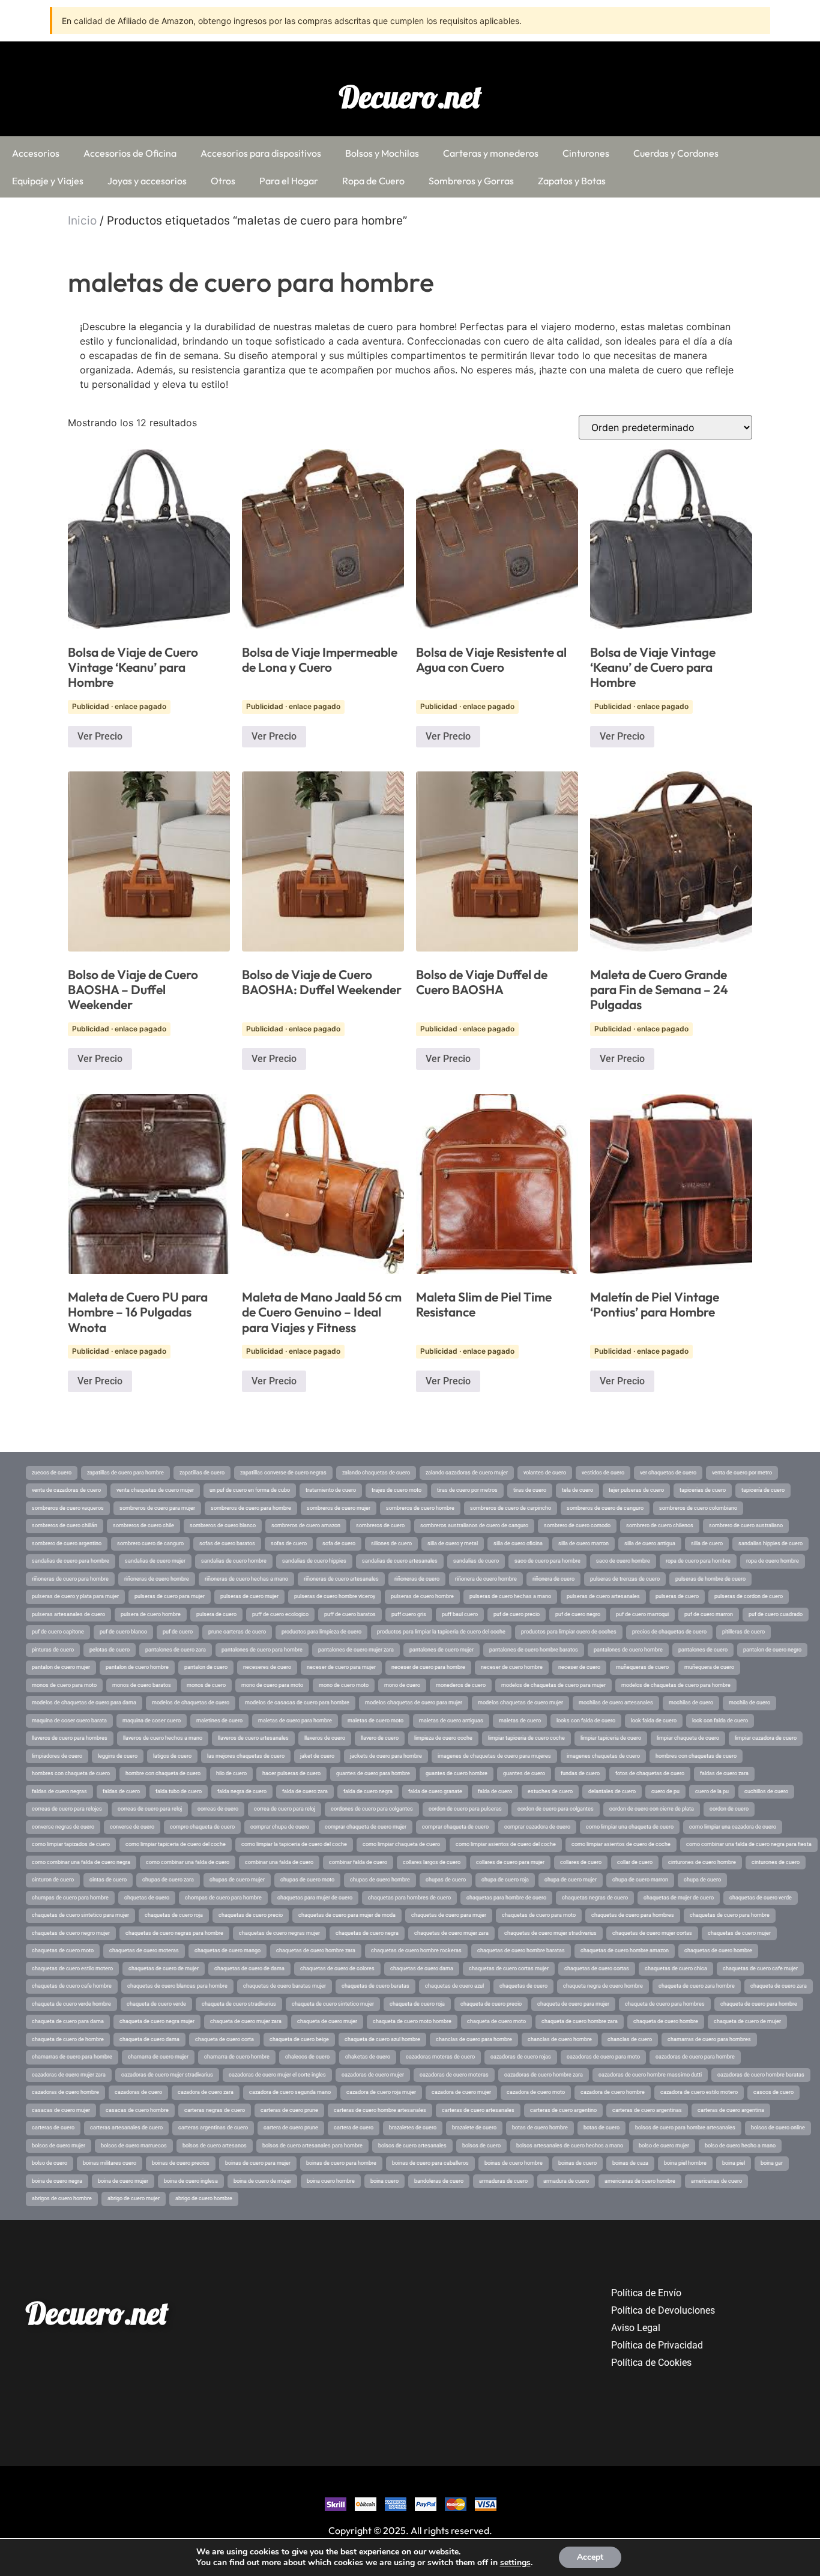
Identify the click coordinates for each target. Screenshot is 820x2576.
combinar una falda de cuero (279, 1862)
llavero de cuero (380, 1738)
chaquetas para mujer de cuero (315, 1898)
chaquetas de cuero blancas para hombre (177, 1986)
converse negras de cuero (63, 1827)
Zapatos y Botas (572, 181)
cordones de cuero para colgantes (372, 1809)
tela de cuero (577, 1490)
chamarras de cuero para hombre (72, 2057)
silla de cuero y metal (453, 1543)
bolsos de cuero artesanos (215, 2146)
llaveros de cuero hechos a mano (163, 1738)
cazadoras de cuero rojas (521, 2057)
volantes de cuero (545, 1473)
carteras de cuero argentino (563, 2110)
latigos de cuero (172, 1756)
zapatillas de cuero (202, 1473)
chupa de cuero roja (505, 1880)
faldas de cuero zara (724, 1773)
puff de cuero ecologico (280, 1614)
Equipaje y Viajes (48, 181)
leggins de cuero (118, 1756)
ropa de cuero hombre (773, 1561)
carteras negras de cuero (215, 2110)
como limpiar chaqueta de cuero (401, 1844)
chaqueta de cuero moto (496, 2021)
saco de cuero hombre (623, 1561)
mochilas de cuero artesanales (616, 1703)
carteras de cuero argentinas (647, 2110)
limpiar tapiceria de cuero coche (526, 1738)
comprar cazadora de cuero (537, 1827)
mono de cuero (402, 1685)
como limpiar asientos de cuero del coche (506, 1844)
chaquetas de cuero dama (422, 1968)
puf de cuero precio (517, 1614)
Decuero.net (410, 97)
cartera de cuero (354, 2128)
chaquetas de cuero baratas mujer (285, 1986)
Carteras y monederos (491, 153)
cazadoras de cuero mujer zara (69, 2075)
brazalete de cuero (474, 2128)
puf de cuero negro (578, 1614)
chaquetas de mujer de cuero (679, 1898)
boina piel (734, 2163)
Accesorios (36, 153)
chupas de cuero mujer (237, 1880)
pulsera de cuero (216, 1614)
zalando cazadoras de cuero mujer (467, 1473)
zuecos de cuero (52, 1473)
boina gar (772, 2163)
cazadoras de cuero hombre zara (544, 2075)
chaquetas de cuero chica (676, 1968)
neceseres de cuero (267, 1667)
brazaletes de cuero (413, 2128)
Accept (590, 2557)
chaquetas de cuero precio (251, 1915)
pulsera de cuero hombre (151, 1614)
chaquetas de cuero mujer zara (451, 1933)
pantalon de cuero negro (772, 1650)
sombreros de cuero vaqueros (68, 1508)
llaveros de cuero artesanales (253, 1738)
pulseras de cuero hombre (422, 1596)
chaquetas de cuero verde (761, 1898)
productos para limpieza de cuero (321, 1632)
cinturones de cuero (776, 1862)
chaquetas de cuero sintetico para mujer (80, 1915)
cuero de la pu (712, 1791)
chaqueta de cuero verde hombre (71, 2004)
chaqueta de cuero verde (156, 2004)
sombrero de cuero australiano (746, 1525)
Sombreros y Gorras (471, 181)
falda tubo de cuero (179, 1791)
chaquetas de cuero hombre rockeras (416, 1950)
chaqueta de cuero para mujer (573, 2004)
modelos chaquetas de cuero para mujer (414, 1703)
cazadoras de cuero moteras (454, 2075)
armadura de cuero (566, 2181)
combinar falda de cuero (358, 1862)
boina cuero (384, 2181)
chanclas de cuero (630, 2039)
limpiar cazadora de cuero (766, 1738)
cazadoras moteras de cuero (440, 2057)
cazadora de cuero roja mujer (381, 2092)
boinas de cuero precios (181, 2163)
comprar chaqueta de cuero (455, 1827)
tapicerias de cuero (703, 1490)
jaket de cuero (317, 1756)
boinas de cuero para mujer (258, 2163)
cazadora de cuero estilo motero (699, 2092)
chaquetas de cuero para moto (539, 1915)
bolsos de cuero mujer (59, 2146)
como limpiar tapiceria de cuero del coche (176, 1844)
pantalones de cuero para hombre (262, 1650)
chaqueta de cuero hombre (666, 2021)
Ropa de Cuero (373, 181)
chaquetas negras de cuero (595, 1898)
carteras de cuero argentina (731, 2110)
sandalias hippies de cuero (770, 1543)
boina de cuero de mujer (262, 2181)
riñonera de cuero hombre (486, 1579)
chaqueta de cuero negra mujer (157, 2021)
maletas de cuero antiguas (451, 1721)
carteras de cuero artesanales (478, 2110)
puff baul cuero (460, 1614)
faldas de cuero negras (59, 1791)
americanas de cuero (716, 2181)
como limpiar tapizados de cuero (71, 1844)
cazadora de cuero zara (206, 2092)
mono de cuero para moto (272, 1685)
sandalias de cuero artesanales (400, 1561)
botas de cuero (601, 2128)
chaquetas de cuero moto (63, 1950)
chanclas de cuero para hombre (474, 2039)
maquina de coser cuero (152, 1721)
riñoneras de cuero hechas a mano (246, 1579)
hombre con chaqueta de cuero (163, 1773)
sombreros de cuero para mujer (157, 1508)
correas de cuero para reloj (150, 1809)
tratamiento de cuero (331, 1490)
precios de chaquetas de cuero (669, 1632)
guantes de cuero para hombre (373, 1773)
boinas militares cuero (110, 2163)
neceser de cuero (579, 1667)
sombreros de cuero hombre (420, 1508)
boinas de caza (630, 2163)
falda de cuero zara (305, 1791)
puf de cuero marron (709, 1614)
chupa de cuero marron (640, 1880)
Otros (223, 181)
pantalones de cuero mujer (442, 1650)
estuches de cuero (550, 1791)
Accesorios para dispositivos (261, 153)
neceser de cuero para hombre (428, 1667)
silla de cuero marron (583, 1543)
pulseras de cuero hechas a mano (510, 1596)
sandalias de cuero (476, 1561)
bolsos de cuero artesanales (412, 2146)
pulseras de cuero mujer (249, 1596)
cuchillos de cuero (766, 1791)
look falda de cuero (654, 1721)
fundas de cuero (580, 1773)
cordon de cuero (729, 1809)
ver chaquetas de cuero (668, 1473)
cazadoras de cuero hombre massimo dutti (650, 2075)
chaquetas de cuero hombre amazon (625, 1950)
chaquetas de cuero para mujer (449, 1915)
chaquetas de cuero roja (174, 1915)
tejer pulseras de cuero (636, 1490)
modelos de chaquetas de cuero (191, 1703)
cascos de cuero (773, 2092)
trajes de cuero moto (396, 1490)
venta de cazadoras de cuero (66, 1490)
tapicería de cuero (763, 1490)
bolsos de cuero (481, 2146)
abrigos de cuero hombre (62, 2198)
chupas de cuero (446, 1880)
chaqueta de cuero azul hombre (382, 2039)
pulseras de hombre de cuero (710, 1579)
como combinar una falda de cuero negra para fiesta (749, 1844)
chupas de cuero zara (168, 1880)
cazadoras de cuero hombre (65, 2092)
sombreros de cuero (380, 1525)
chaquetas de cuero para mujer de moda (347, 1915)
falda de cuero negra (368, 1791)
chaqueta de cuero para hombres (665, 2004)
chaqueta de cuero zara (779, 1986)
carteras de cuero (53, 2128)
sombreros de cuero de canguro (605, 1508)
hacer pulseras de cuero (291, 1773)
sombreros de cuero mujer (339, 1508)
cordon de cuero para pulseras (465, 1809)
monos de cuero (206, 1685)
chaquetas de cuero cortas (597, 1968)
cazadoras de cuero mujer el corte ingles (277, 2075)
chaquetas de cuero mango (228, 1950)
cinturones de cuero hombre (702, 1862)
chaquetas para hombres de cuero (409, 1898)
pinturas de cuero (53, 1650)
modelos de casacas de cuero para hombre (297, 1703)
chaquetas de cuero (523, 1986)
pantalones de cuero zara (176, 1650)
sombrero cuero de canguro (150, 1543)
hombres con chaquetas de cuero (696, 1756)
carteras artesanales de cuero (126, 2128)
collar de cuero (635, 1862)
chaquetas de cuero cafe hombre (72, 1986)
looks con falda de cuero (586, 1721)
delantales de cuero (612, 1791)
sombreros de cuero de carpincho (511, 1508)
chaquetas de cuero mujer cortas (652, 1933)
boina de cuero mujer (123, 2181)
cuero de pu (665, 1791)
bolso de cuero (50, 2163)
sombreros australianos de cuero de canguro (474, 1525)
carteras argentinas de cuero (213, 2128)
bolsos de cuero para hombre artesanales (685, 2128)
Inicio (82, 221)
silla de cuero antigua (650, 1543)
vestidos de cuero (603, 1473)
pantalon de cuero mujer (61, 1667)
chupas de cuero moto (307, 1880)
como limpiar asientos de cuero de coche (621, 1844)
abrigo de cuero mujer (134, 2198)
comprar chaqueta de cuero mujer (366, 1827)
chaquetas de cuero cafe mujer (760, 1968)
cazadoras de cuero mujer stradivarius (167, 2075)
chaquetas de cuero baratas (375, 1986)
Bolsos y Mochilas (382, 153)
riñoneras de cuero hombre (157, 1579)
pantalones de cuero (703, 1650)
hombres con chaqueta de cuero (71, 1773)
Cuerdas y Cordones (676, 153)
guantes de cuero (524, 1773)
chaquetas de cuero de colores (337, 1968)
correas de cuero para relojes (67, 1809)
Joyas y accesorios (147, 181)
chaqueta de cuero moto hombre (412, 2021)
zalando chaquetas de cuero (376, 1473)
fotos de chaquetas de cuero (650, 1773)
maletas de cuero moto (375, 1721)
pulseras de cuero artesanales (603, 1596)
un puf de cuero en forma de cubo (250, 1490)
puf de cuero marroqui (642, 1614)
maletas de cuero (520, 1721)
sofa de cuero (339, 1543)
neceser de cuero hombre (512, 1667)
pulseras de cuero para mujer (170, 1596)
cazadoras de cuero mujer (373, 2075)
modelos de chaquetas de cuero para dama (84, 1703)
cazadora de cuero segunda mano (290, 2092)
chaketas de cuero (368, 2057)
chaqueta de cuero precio (491, 2004)
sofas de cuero (289, 1543)
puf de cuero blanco (123, 1632)
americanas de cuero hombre (640, 2181)
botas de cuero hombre (540, 2128)
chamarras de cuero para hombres (709, 2039)
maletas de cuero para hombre (295, 1721)
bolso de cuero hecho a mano (740, 2146)
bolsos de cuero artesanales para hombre (312, 2146)
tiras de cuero (530, 1490)
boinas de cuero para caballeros (430, 2163)
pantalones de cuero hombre (628, 1650)
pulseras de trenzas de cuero (625, 1579)
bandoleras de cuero (439, 2181)
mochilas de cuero (691, 1703)
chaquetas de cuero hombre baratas (521, 1950)
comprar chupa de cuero (280, 1827)
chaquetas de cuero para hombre (730, 1915)
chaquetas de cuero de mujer (164, 1968)
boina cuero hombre (331, 2181)
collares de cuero (581, 1862)
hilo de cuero (231, 1773)
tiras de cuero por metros (467, 1490)
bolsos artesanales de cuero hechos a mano (570, 2146)
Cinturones (586, 153)
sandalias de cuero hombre (234, 1561)
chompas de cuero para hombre (223, 1898)
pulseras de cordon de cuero (749, 1596)
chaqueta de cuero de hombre (68, 2039)
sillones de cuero (391, 1543)
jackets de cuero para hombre (386, 1756)
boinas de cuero (577, 2163)
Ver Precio (100, 736)
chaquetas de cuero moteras (144, 1950)
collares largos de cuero (432, 1862)
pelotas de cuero (110, 1650)
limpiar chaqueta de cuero (688, 1738)
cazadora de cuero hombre (613, 2092)
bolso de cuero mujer (664, 2146)
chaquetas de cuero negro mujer (71, 1933)
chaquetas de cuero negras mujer (279, 1933)
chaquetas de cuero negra (367, 1933)
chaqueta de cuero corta (225, 2039)
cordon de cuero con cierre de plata (652, 1809)
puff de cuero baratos (350, 1614)
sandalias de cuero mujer (155, 1561)
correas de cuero (218, 1809)
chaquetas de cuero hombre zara (316, 1950)
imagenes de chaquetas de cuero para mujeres (494, 1756)
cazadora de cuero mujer (461, 2092)
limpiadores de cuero (57, 1756)
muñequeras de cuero (642, 1667)
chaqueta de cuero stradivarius (239, 2004)
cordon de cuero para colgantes (556, 1809)
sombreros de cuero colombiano (698, 1508)
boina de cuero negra (57, 2181)
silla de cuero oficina (518, 1543)
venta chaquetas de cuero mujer (155, 1490)
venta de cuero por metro (742, 1473)
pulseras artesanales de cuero (68, 1614)
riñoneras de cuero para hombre (70, 1579)
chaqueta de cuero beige (299, 2039)
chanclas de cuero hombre (560, 2039)
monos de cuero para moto (64, 1685)
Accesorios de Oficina (130, 153)
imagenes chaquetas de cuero (603, 1756)
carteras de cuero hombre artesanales (380, 2110)
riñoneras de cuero (417, 1579)
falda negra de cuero (242, 1791)
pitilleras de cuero (743, 1632)
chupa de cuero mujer (571, 1880)
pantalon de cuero (206, 1667)
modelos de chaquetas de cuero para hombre (676, 1685)
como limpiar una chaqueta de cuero (630, 1827)
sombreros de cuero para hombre (251, 1508)
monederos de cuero (461, 1685)
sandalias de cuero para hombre (71, 1561)
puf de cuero (178, 1632)
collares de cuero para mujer (510, 1862)
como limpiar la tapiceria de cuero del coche (294, 1844)
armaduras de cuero (503, 2181)
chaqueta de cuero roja (417, 2004)
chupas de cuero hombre (380, 1880)
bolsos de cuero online (778, 2128)
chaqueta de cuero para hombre (759, 2004)
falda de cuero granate (435, 1791)
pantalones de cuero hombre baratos (534, 1650)
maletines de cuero (219, 1721)
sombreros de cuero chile (143, 1525)
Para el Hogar (289, 181)
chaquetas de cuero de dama (249, 1968)
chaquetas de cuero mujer (739, 1933)
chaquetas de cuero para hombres (633, 1915)
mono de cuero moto (344, 1685)
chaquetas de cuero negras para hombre (174, 1933)
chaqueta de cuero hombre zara (580, 2021)
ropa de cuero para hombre (698, 1561)
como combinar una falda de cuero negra (81, 1862)
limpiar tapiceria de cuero (611, 1738)
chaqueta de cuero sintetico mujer (333, 2004)
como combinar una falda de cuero (188, 1862)
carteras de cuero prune (289, 2110)
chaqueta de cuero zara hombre (697, 1986)
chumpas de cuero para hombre (70, 1898)
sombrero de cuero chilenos (660, 1525)
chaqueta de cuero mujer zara (246, 2021)
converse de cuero (132, 1827)
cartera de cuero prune (291, 2128)
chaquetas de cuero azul (454, 1986)
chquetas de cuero (147, 1898)
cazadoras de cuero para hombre (695, 2057)
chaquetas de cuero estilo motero (72, 1968)
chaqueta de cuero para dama (68, 2021)
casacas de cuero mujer (61, 2110)
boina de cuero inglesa (191, 2181)
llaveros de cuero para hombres (70, 1738)
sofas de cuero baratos (227, 1543)
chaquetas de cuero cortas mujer (509, 1968)
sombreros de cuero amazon (306, 1525)
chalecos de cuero (307, 2057)
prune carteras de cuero (237, 1632)
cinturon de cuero (53, 1880)
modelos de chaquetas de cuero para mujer (553, 1685)
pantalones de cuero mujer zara (356, 1650)
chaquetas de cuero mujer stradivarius (550, 1933)
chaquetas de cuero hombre (718, 1950)
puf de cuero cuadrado (776, 1614)
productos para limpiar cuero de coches (569, 1632)
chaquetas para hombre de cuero (506, 1898)
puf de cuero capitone (58, 1632)
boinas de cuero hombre (514, 2163)
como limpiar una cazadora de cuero (733, 1827)
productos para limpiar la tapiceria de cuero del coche (441, 1632)
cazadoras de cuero (138, 2092)
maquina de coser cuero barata (69, 1721)
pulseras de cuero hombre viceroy (335, 1596)
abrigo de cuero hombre (204, 2198)
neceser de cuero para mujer (341, 1667)
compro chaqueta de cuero (202, 1827)
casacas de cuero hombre (137, 2110)
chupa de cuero (702, 1880)
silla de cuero (707, 1543)
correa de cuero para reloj (285, 1809)
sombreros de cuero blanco (223, 1525)
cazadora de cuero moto (536, 2092)
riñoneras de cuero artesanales (341, 1579)
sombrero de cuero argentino (67, 1543)
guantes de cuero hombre (457, 1773)
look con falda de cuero (720, 1721)
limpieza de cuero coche (443, 1738)
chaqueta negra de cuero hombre (603, 1986)
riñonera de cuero (553, 1579)
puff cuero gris (409, 1614)
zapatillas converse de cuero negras (283, 1473)
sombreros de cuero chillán (65, 1525)
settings (515, 2563)
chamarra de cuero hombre (237, 2057)
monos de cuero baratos (142, 1685)
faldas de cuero (121, 1791)
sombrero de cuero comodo (577, 1525)
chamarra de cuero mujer (158, 2057)
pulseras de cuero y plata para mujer (75, 1596)
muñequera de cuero (709, 1667)
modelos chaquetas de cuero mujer (520, 1703)
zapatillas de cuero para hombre (125, 1473)
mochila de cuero (749, 1703)
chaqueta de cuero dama (149, 2039)
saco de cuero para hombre (547, 1561)
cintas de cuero (108, 1880)
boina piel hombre (685, 2163)
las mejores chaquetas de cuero (246, 1756)
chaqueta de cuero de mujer (747, 2021)
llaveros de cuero (325, 1738)
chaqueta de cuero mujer (327, 2021)
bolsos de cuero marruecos (134, 2146)
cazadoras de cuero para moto (603, 2057)
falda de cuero (495, 1791)
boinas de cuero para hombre (341, 2163)
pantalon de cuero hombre (137, 1667)
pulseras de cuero (677, 1596)
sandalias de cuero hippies (314, 1561)
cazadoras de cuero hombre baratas (761, 2075)
